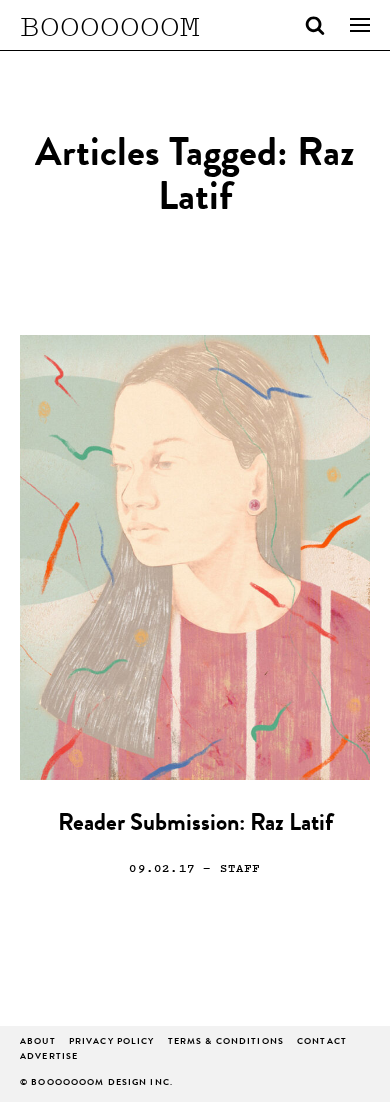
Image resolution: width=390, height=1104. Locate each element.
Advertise (49, 1057)
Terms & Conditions (226, 1042)
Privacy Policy (112, 1042)
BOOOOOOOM (110, 25)
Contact (322, 1042)
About (38, 1042)
